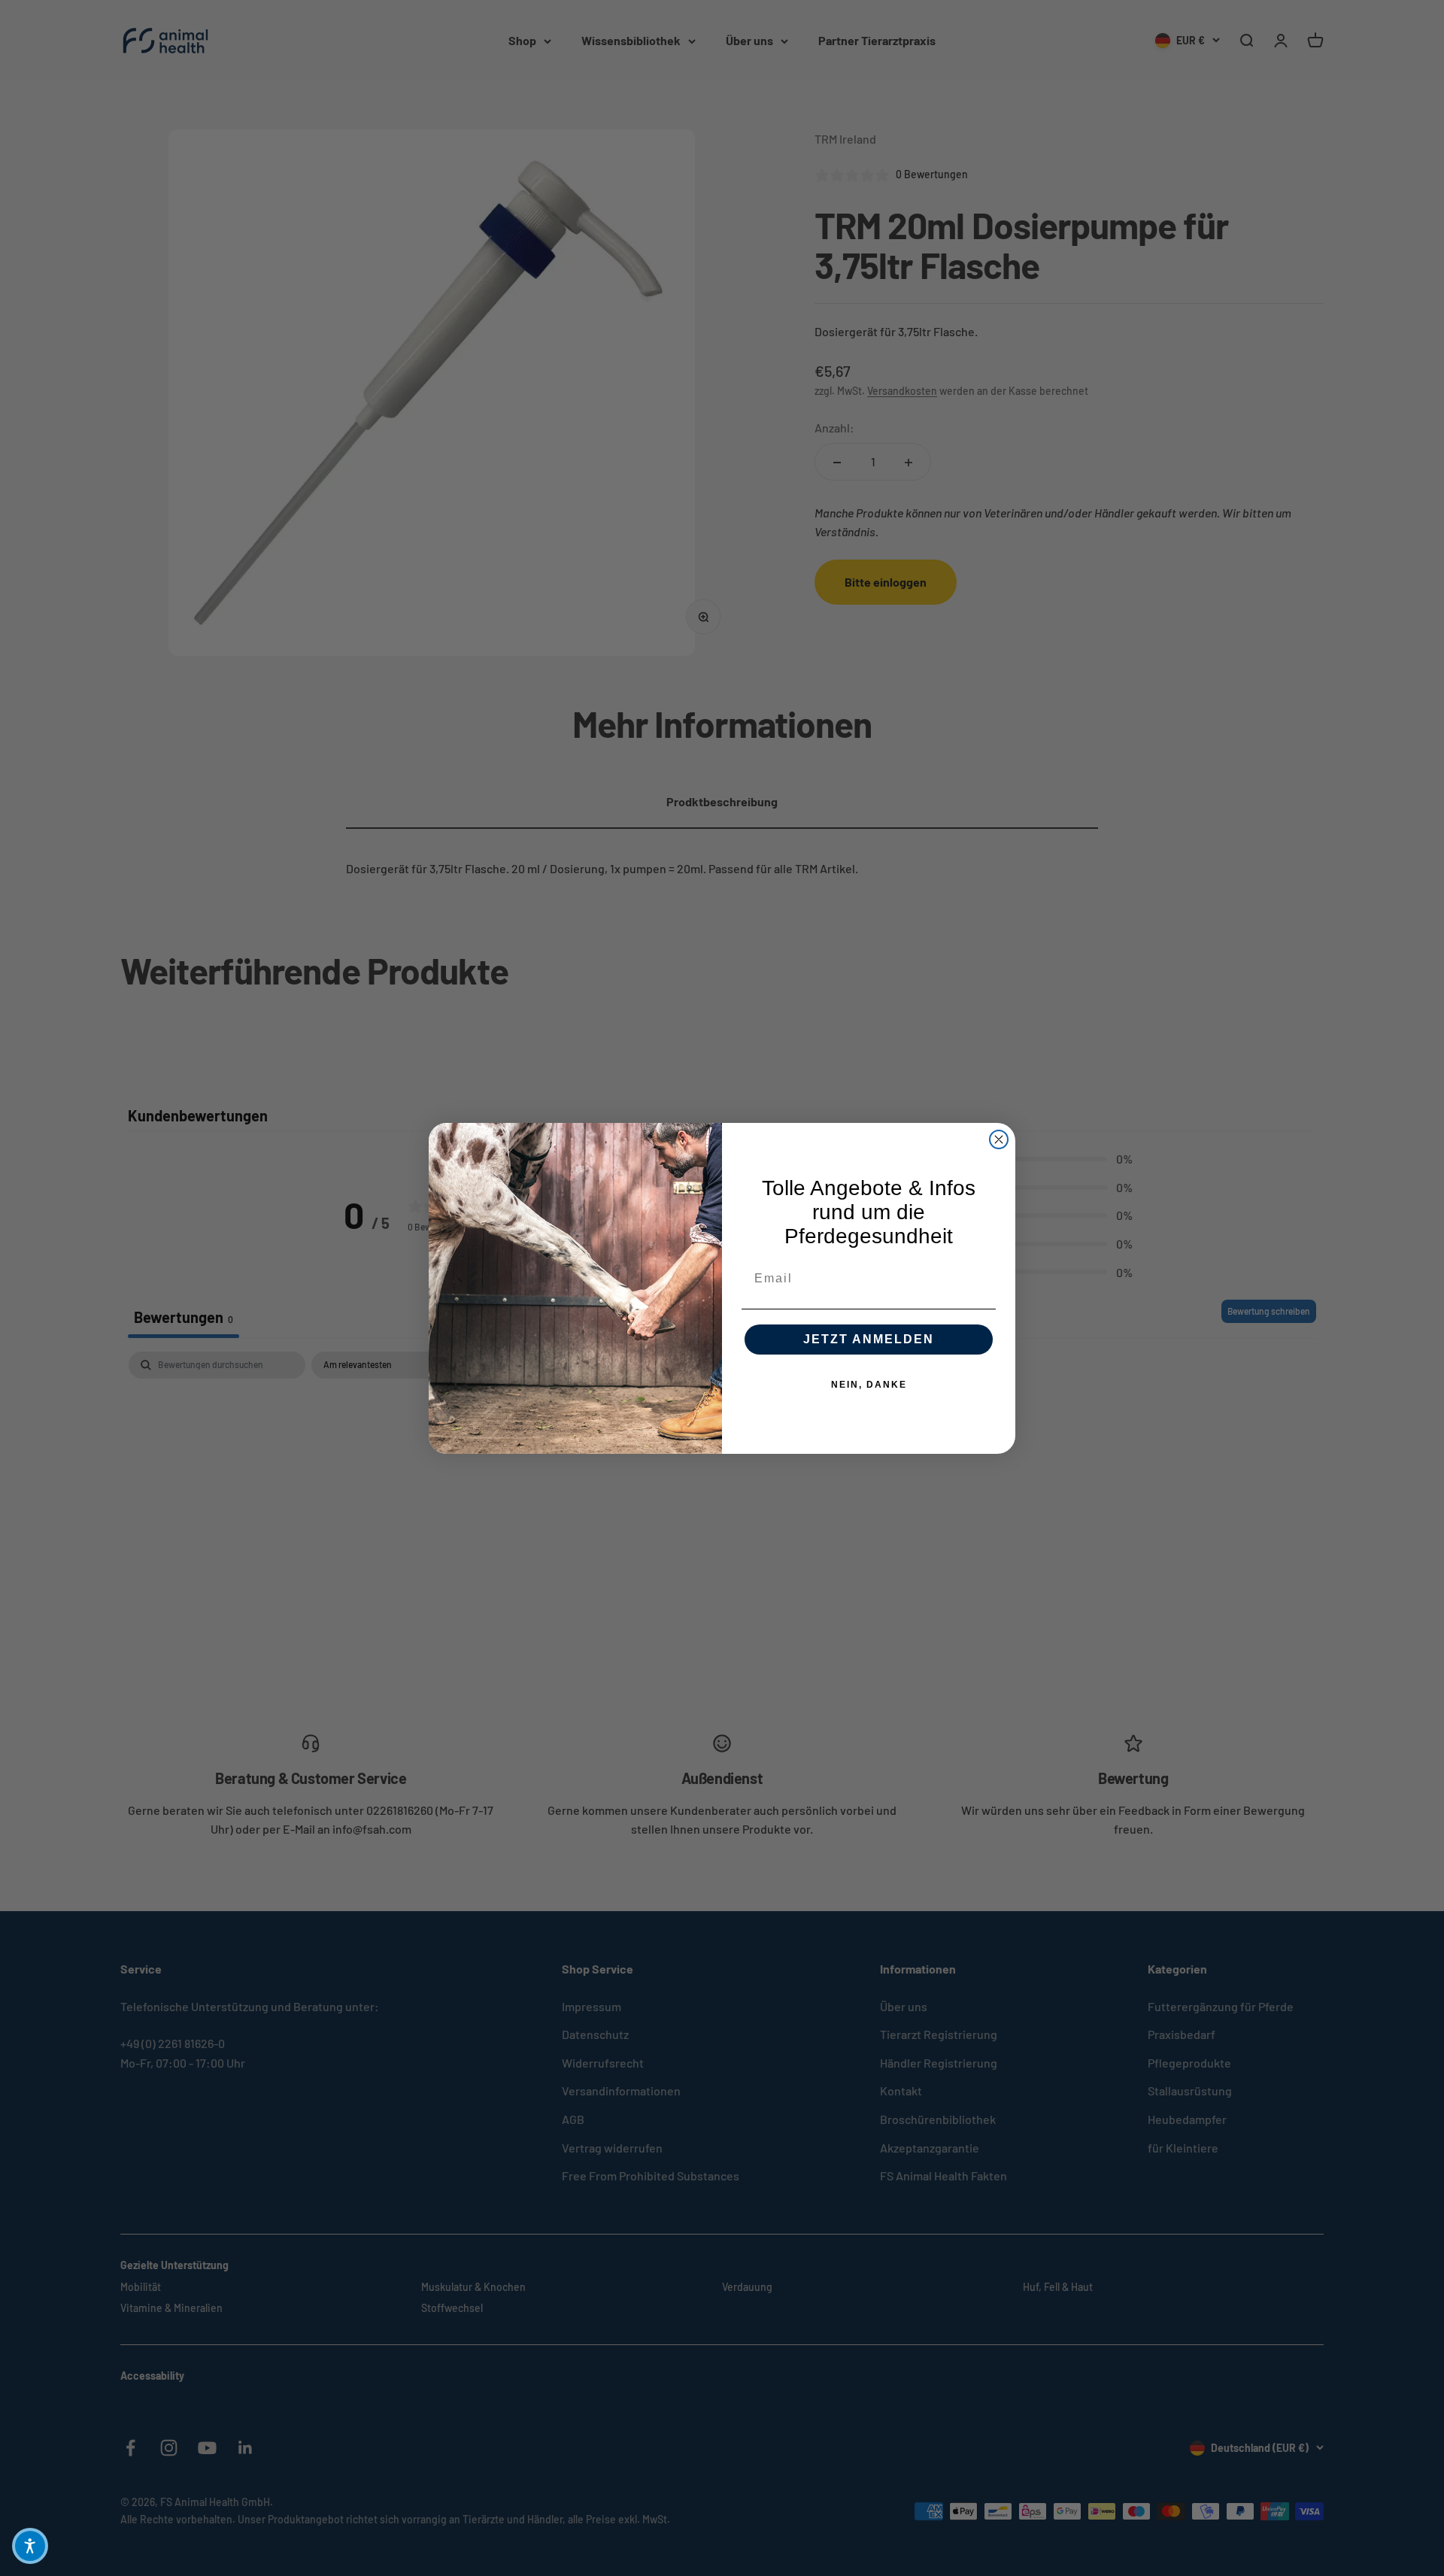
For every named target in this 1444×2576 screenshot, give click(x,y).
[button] (30, 2546)
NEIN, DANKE (869, 1385)
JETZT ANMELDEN (869, 1339)
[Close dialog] (999, 1139)
